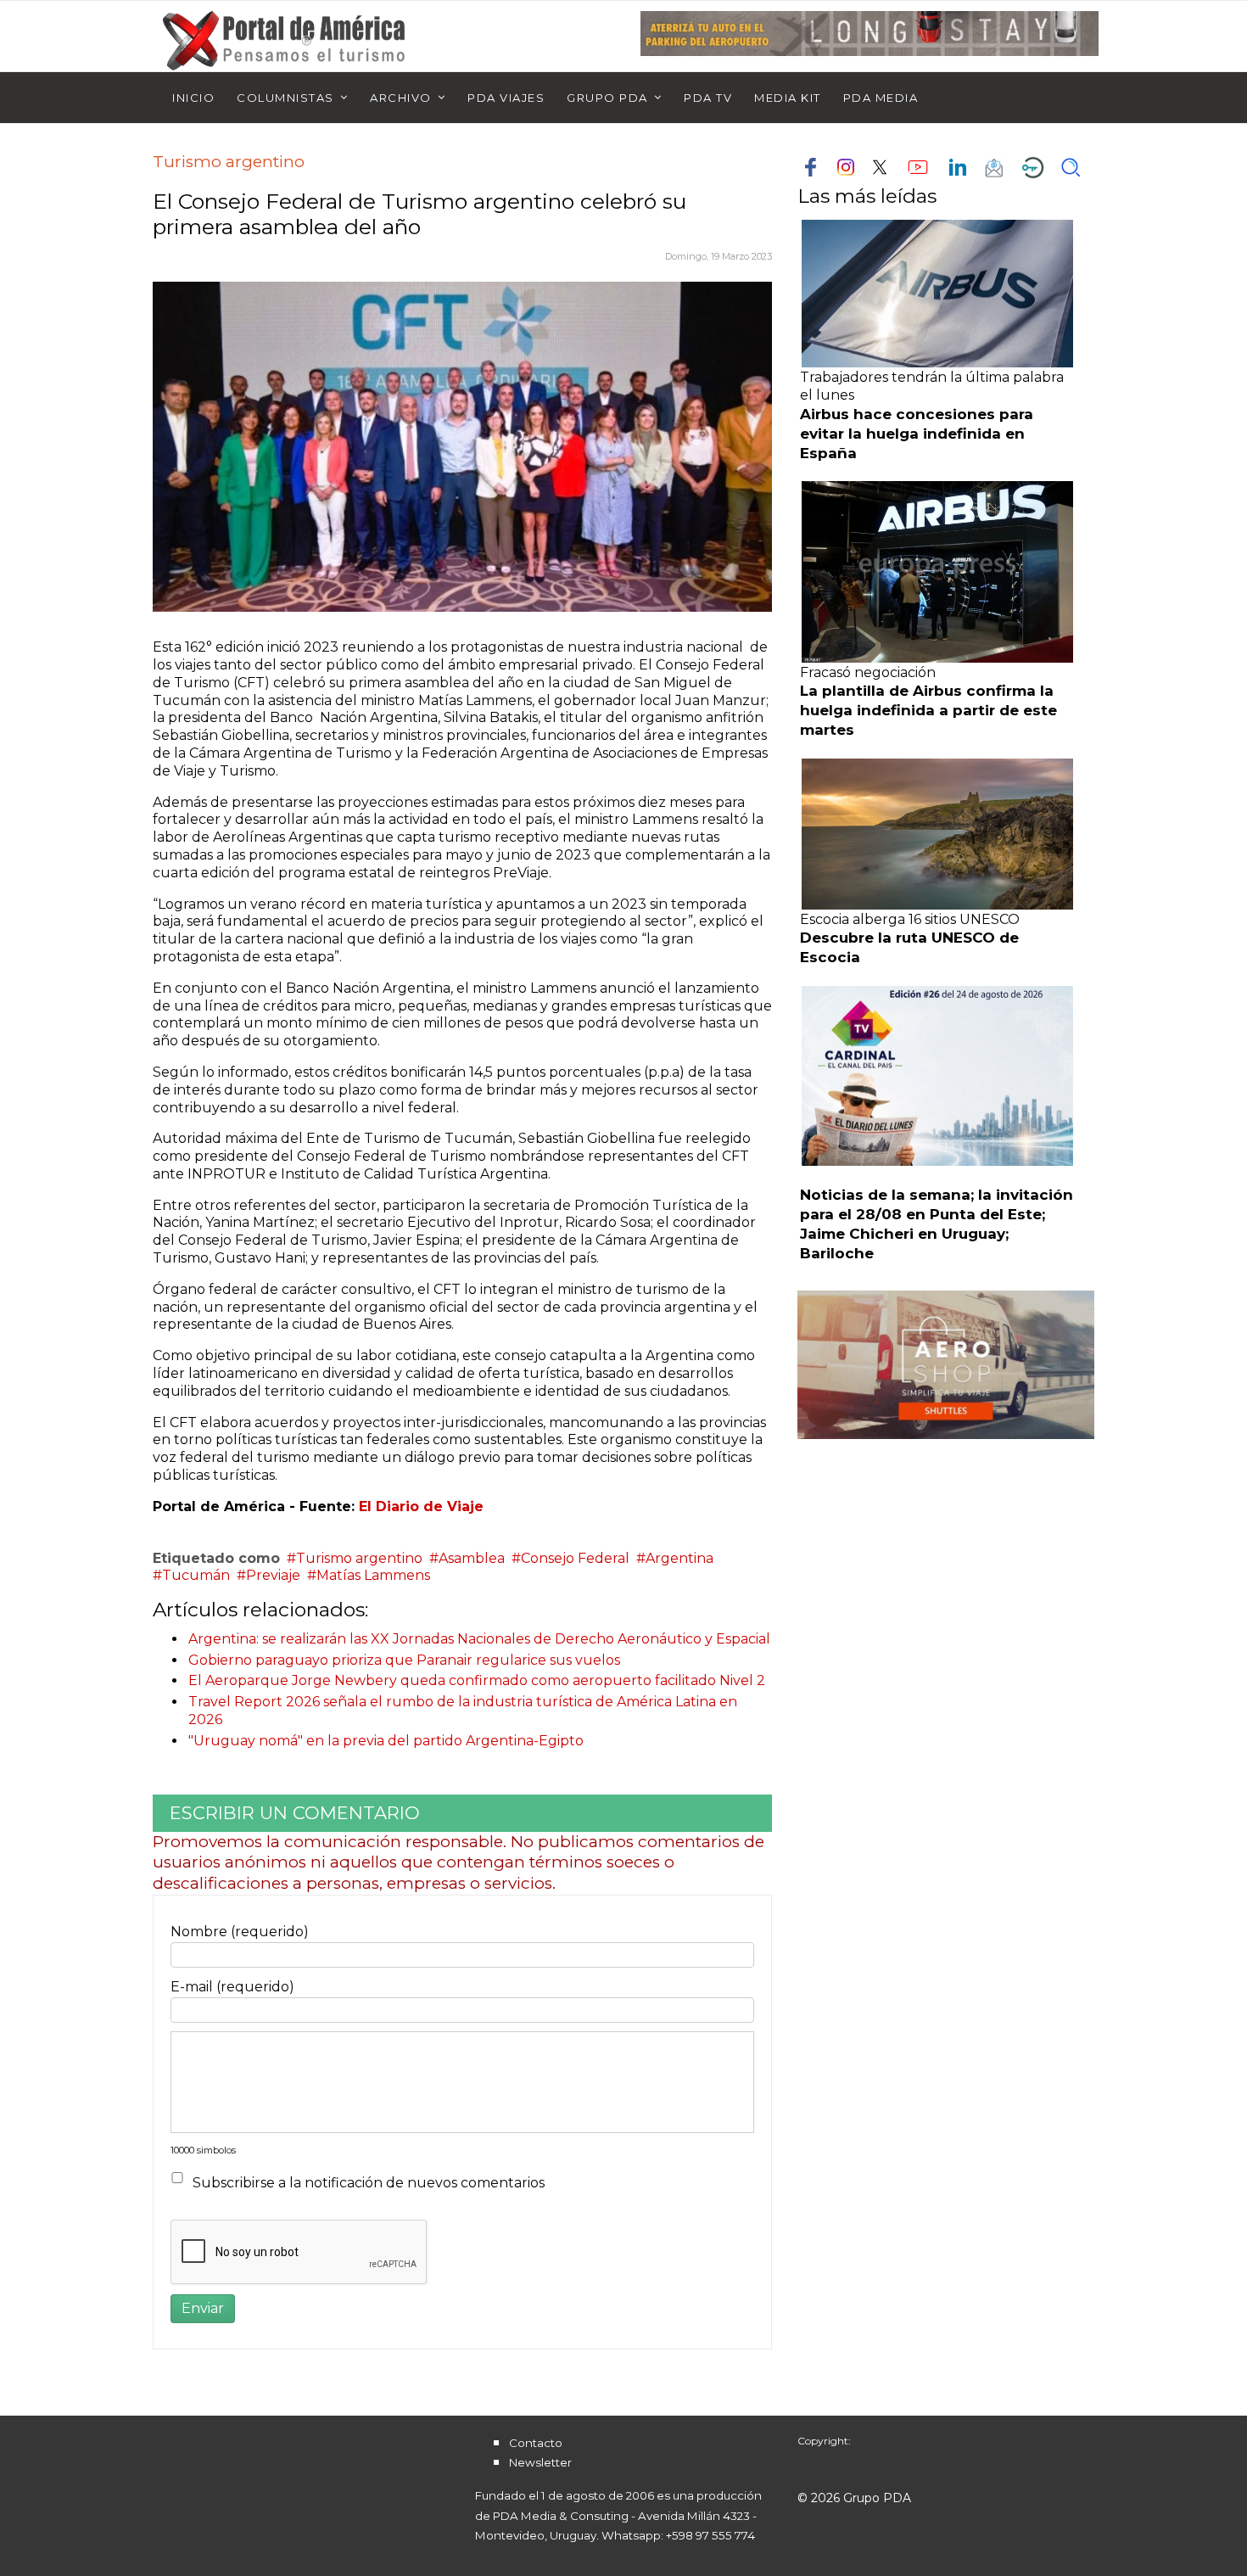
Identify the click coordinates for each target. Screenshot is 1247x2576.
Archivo (401, 98)
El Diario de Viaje (421, 1506)
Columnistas (285, 98)
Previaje (273, 1575)
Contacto (536, 2443)
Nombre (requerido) (240, 1932)
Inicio (193, 98)
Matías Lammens (373, 1575)
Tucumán (196, 1575)
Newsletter (540, 2462)
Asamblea (472, 1558)
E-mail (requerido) (232, 1987)
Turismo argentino (359, 1558)
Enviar (203, 2308)
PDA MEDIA (881, 98)
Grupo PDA (607, 98)
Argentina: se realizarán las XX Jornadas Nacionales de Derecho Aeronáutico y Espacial (479, 1639)
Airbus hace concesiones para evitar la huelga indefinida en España (917, 434)
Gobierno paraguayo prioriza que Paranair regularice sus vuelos (404, 1660)
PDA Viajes (506, 98)
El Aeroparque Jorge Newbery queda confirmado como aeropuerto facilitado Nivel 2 (477, 1680)
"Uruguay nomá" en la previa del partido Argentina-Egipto (386, 1741)
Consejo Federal (575, 1558)
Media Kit (788, 98)
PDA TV (708, 98)
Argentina (679, 1558)
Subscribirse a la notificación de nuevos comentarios (369, 2183)
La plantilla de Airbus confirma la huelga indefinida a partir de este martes (928, 710)
